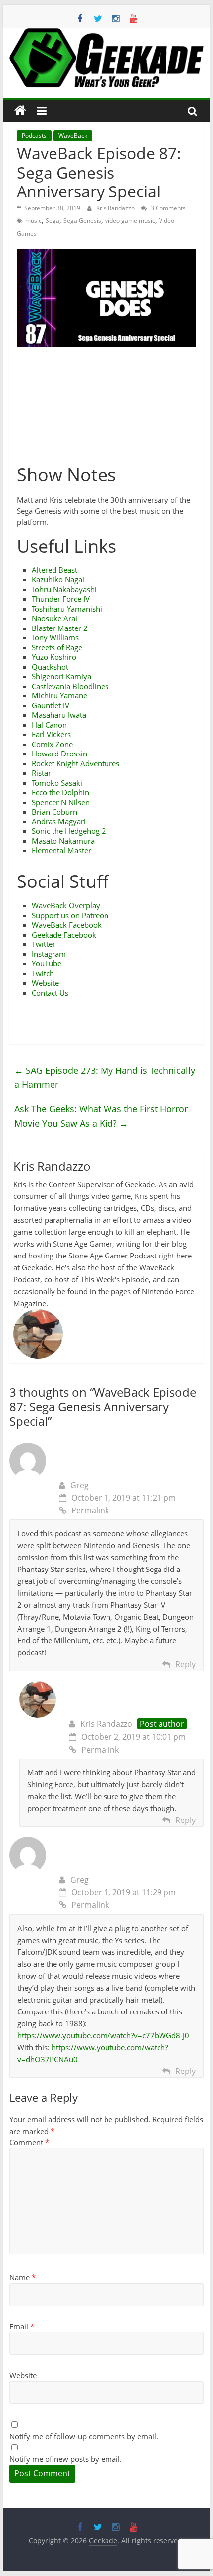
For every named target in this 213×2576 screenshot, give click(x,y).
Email (22, 2326)
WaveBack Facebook (67, 925)
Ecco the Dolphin (60, 792)
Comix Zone (52, 744)
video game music (130, 220)
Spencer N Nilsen (61, 802)
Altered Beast (54, 570)
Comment (29, 2142)
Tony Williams (55, 637)
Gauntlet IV (51, 705)
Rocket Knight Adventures (76, 763)
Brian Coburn (54, 812)
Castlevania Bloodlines (70, 686)
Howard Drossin (59, 754)
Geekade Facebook (64, 935)
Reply (186, 1664)
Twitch (43, 973)
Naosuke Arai (54, 618)
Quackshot (50, 667)
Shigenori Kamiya (61, 676)
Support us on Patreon (70, 915)
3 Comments (167, 208)
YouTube (47, 963)
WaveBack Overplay (66, 905)
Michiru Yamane (59, 695)
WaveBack (73, 136)
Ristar (41, 773)
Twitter (44, 944)
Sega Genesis (82, 220)
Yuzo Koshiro (54, 657)
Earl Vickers (51, 734)
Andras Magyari (59, 821)
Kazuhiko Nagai (58, 579)
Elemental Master (61, 850)
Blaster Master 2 (60, 628)
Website (45, 983)
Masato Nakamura (63, 841)
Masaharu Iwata (59, 715)
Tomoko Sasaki (57, 783)
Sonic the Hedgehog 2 (69, 831)
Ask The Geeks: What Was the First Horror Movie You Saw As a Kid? (101, 1116)
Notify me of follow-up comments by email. (84, 2436)
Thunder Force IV (61, 599)
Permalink (90, 1510)
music (33, 220)
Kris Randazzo (116, 208)
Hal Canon (49, 725)
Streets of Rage (57, 647)
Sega (53, 220)
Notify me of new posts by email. (66, 2459)
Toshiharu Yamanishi (67, 609)
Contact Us (50, 993)
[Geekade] (20, 111)
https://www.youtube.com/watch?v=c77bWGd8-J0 (103, 2035)
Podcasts (34, 136)
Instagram (49, 954)
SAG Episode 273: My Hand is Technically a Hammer (105, 1078)
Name (23, 2277)
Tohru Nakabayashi (64, 589)
